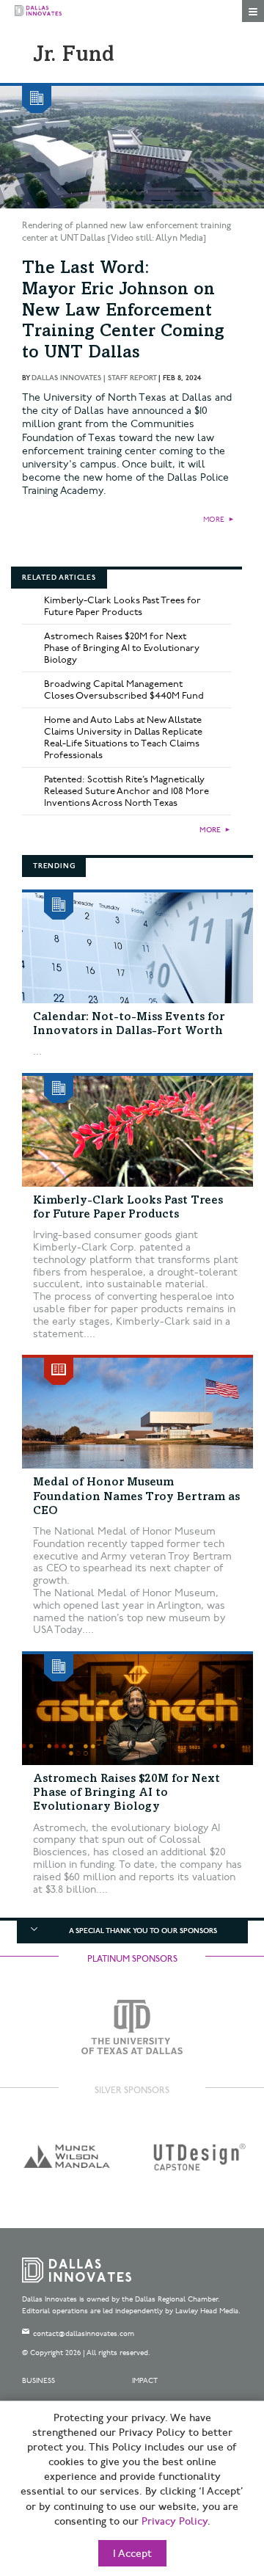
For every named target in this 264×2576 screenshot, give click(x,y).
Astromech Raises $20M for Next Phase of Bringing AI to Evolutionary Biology (122, 648)
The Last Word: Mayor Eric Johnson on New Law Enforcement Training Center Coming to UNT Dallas (123, 312)
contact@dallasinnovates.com (84, 2334)
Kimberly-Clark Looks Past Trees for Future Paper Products (122, 606)
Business (38, 2381)
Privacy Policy (175, 2522)
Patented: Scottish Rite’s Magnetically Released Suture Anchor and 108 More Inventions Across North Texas (126, 791)
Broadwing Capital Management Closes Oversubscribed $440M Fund (124, 690)
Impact (145, 2381)
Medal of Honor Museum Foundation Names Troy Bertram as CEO (136, 1496)
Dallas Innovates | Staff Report (94, 378)
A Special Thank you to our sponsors (143, 1931)
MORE (214, 520)
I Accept (132, 2554)
